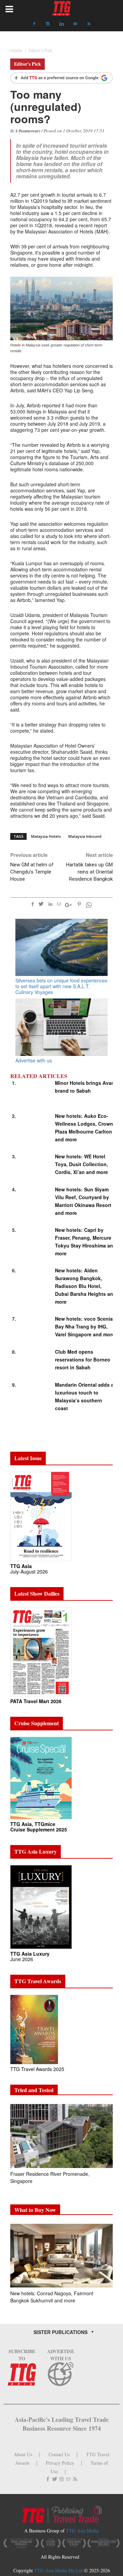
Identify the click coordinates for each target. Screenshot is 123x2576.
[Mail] (75, 24)
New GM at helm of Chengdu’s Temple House (32, 872)
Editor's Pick (28, 64)
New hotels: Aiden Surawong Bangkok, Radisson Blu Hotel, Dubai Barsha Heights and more (86, 1286)
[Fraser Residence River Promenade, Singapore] (61, 2136)
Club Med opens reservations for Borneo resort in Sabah (83, 1359)
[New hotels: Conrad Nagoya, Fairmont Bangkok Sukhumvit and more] (61, 2256)
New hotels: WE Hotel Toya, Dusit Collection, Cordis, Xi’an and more (81, 1164)
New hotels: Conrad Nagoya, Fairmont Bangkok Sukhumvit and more (52, 2297)
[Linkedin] (61, 24)
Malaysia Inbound (85, 836)
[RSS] (89, 24)
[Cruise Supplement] (41, 1778)
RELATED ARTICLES (39, 1076)
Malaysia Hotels (46, 836)
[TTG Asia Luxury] (41, 1906)
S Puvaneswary (28, 131)
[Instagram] (48, 24)
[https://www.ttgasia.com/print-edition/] (41, 1516)
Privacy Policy (60, 2463)
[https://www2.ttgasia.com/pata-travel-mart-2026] (41, 1651)
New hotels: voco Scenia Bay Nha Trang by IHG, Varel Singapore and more (85, 1326)
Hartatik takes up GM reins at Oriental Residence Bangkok (89, 872)
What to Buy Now (35, 2210)
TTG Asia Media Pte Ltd (59, 2570)
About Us (23, 2454)
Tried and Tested (34, 2090)
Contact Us (59, 2454)
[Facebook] (34, 24)
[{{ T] (61, 79)
